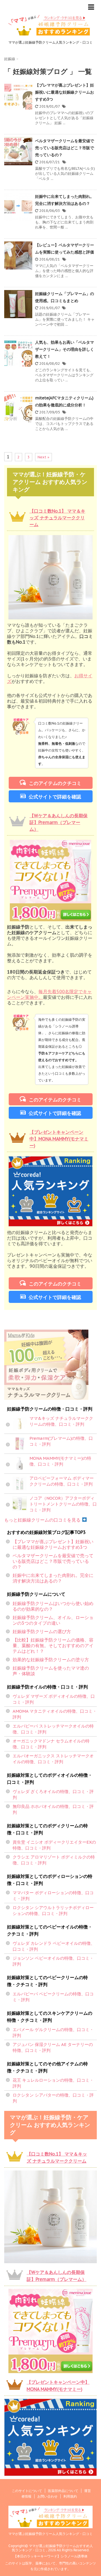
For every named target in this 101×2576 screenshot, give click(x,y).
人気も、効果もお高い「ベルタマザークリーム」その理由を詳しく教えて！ (65, 349)
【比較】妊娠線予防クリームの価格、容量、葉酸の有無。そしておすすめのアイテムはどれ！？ (53, 1645)
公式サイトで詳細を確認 (55, 797)
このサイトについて (27, 2491)
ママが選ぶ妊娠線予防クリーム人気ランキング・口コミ (50, 2534)
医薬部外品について (63, 2491)
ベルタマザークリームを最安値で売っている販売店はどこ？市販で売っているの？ (65, 148)
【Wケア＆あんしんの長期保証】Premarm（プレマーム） (58, 822)
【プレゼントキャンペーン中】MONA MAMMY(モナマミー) (59, 1139)
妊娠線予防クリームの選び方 (42, 1631)
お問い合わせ (47, 2496)
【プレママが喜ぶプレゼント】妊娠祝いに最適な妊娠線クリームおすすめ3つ (65, 92)
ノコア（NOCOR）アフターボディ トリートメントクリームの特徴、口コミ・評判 (63, 1504)
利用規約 (70, 2496)
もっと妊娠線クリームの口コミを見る (43, 1520)
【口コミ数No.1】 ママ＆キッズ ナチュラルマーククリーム (57, 518)
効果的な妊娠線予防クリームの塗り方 (51, 1660)
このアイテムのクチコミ (55, 783)
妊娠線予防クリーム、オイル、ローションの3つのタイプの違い (53, 1620)
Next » (43, 457)
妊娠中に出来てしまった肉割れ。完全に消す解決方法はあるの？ (53, 1578)
